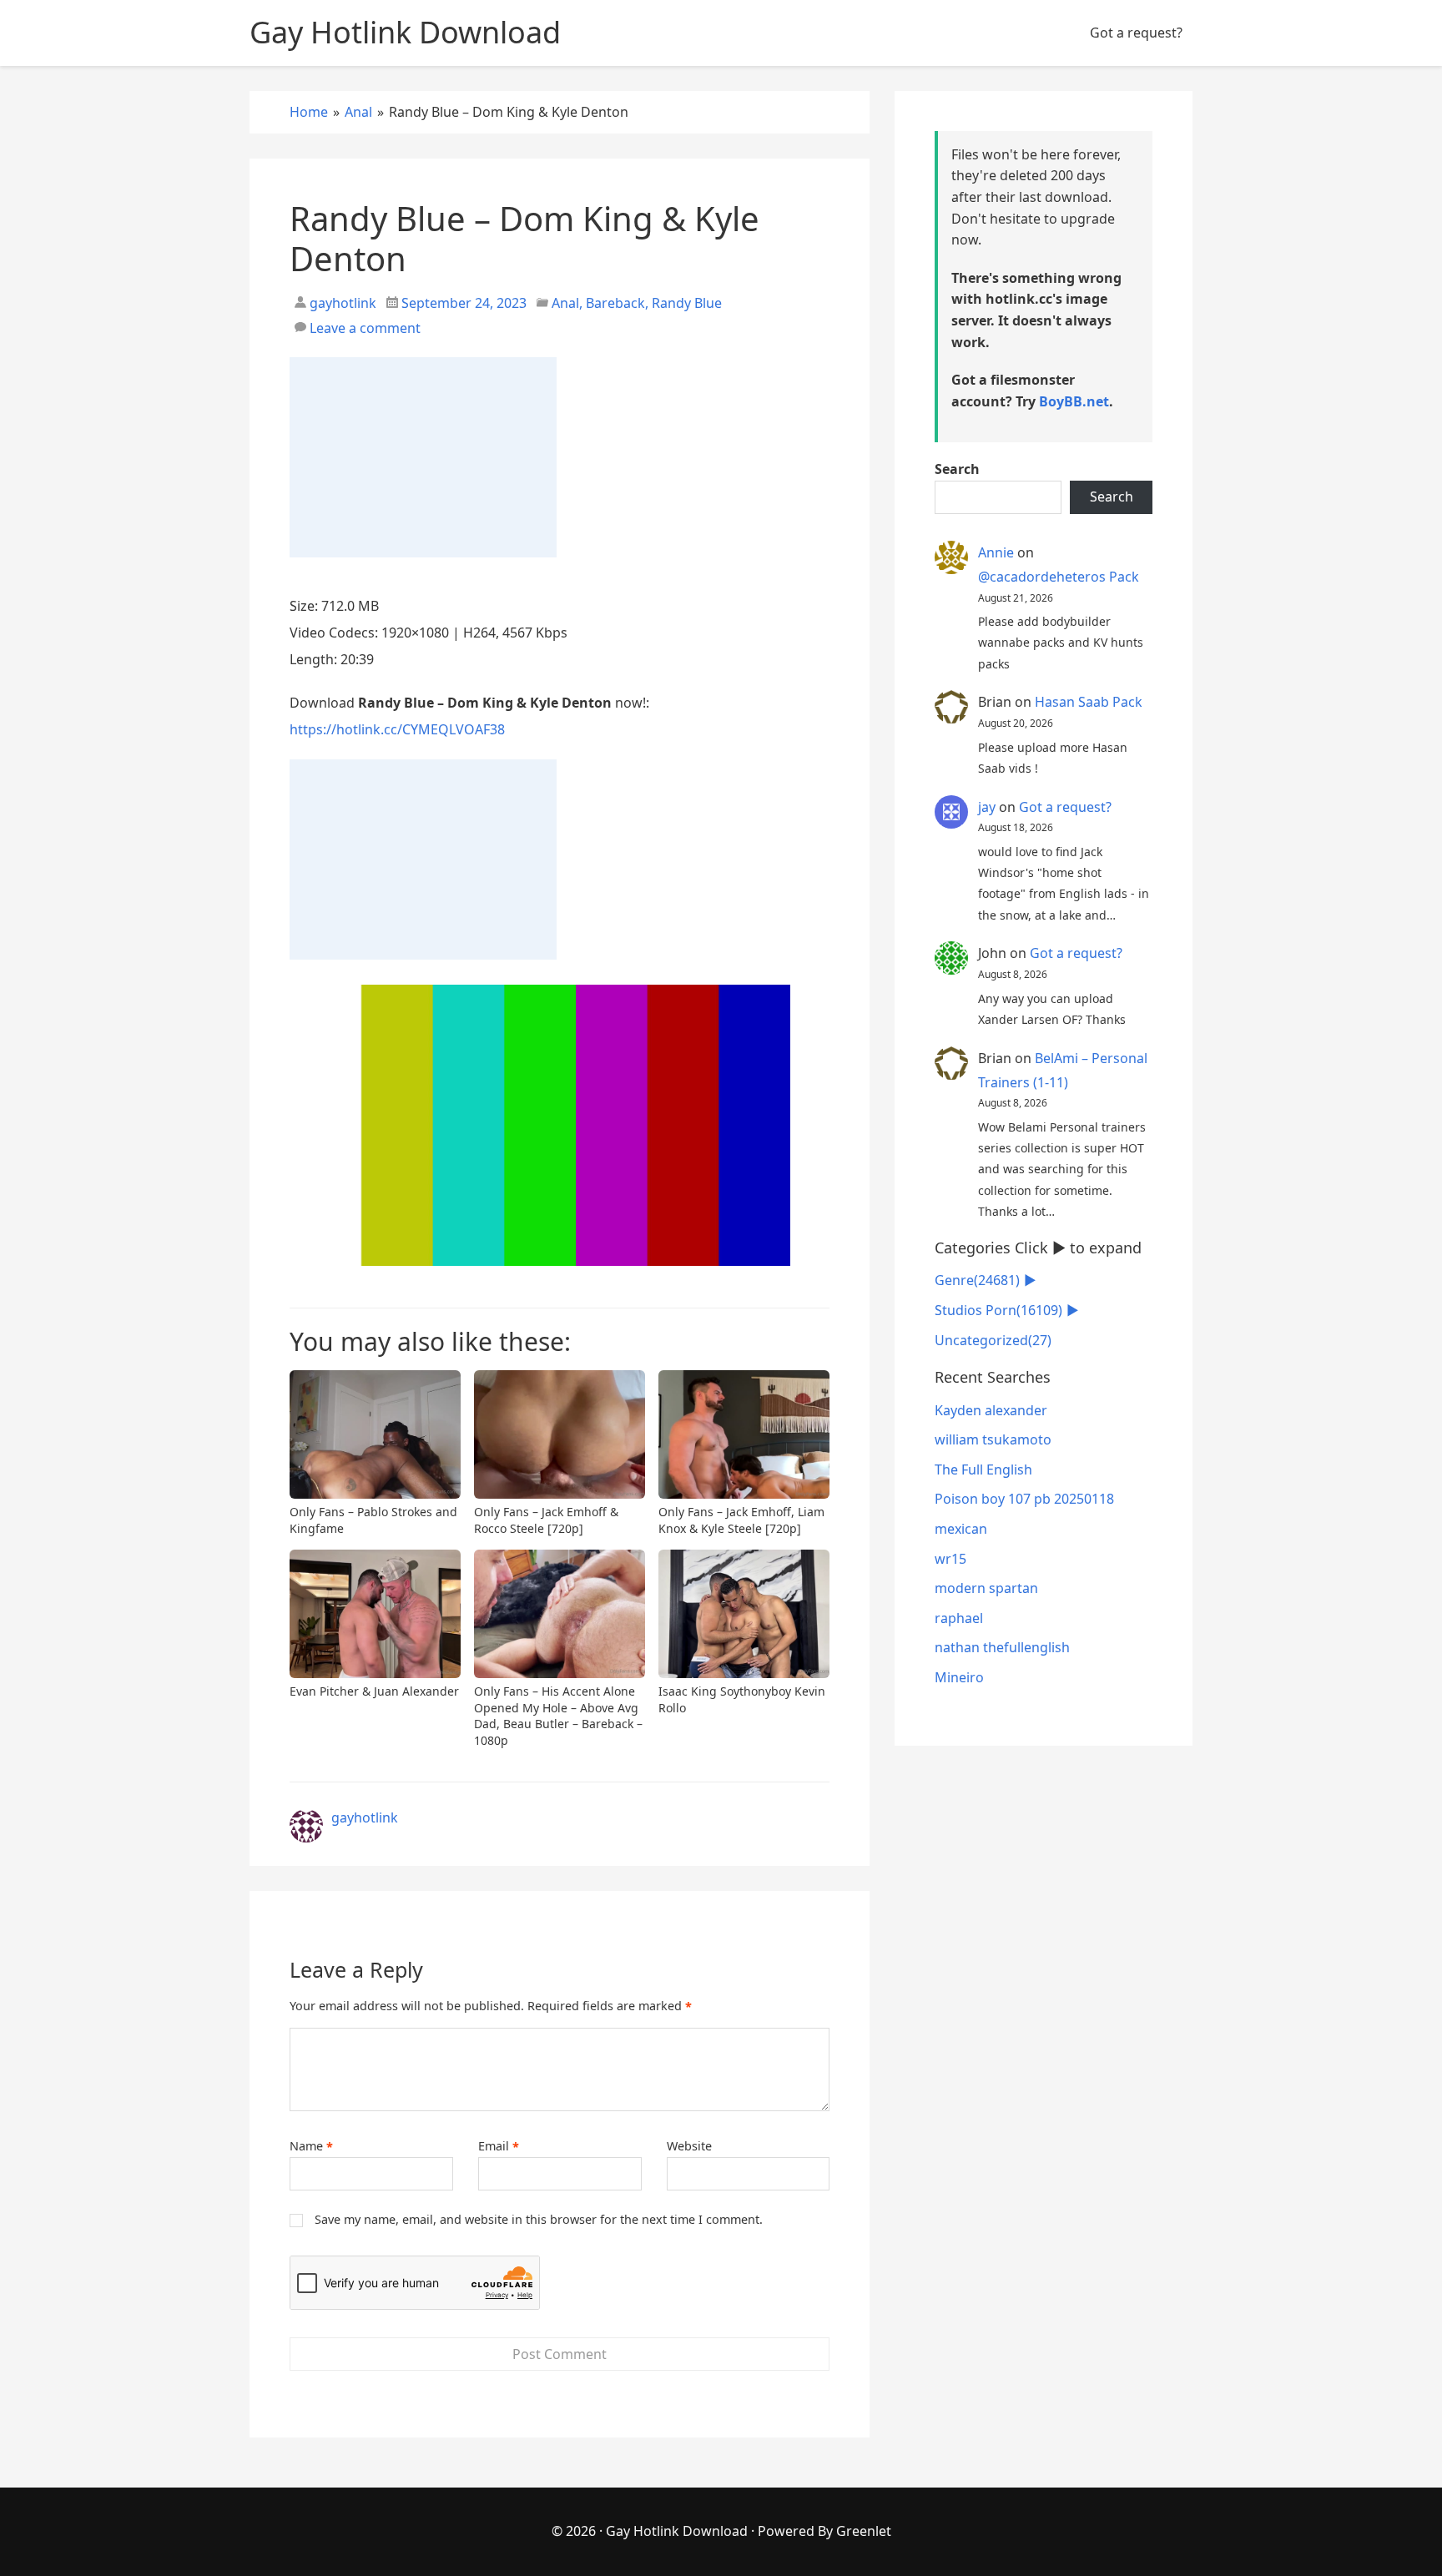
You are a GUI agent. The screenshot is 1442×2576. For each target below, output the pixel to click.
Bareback (615, 303)
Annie (996, 552)
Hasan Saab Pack (1089, 702)
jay (987, 807)
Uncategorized (993, 1340)
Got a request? (1136, 33)
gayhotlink (341, 303)
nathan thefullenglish (1002, 1647)
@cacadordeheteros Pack (1059, 577)
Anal (565, 303)
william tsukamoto (993, 1439)
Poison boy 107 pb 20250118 (1024, 1499)
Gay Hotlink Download (677, 2531)
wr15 (950, 1559)
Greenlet (864, 2531)
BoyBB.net (1074, 401)
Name (311, 2146)
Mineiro (959, 1677)
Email (499, 2146)
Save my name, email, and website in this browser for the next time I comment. (539, 2219)
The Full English (983, 1469)
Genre (977, 1280)
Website (689, 2146)
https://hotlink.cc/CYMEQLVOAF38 (397, 729)
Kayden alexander (991, 1410)
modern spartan (986, 1588)
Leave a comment (365, 328)
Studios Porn (998, 1310)
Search (957, 469)
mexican (961, 1529)
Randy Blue (687, 303)
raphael (959, 1618)
